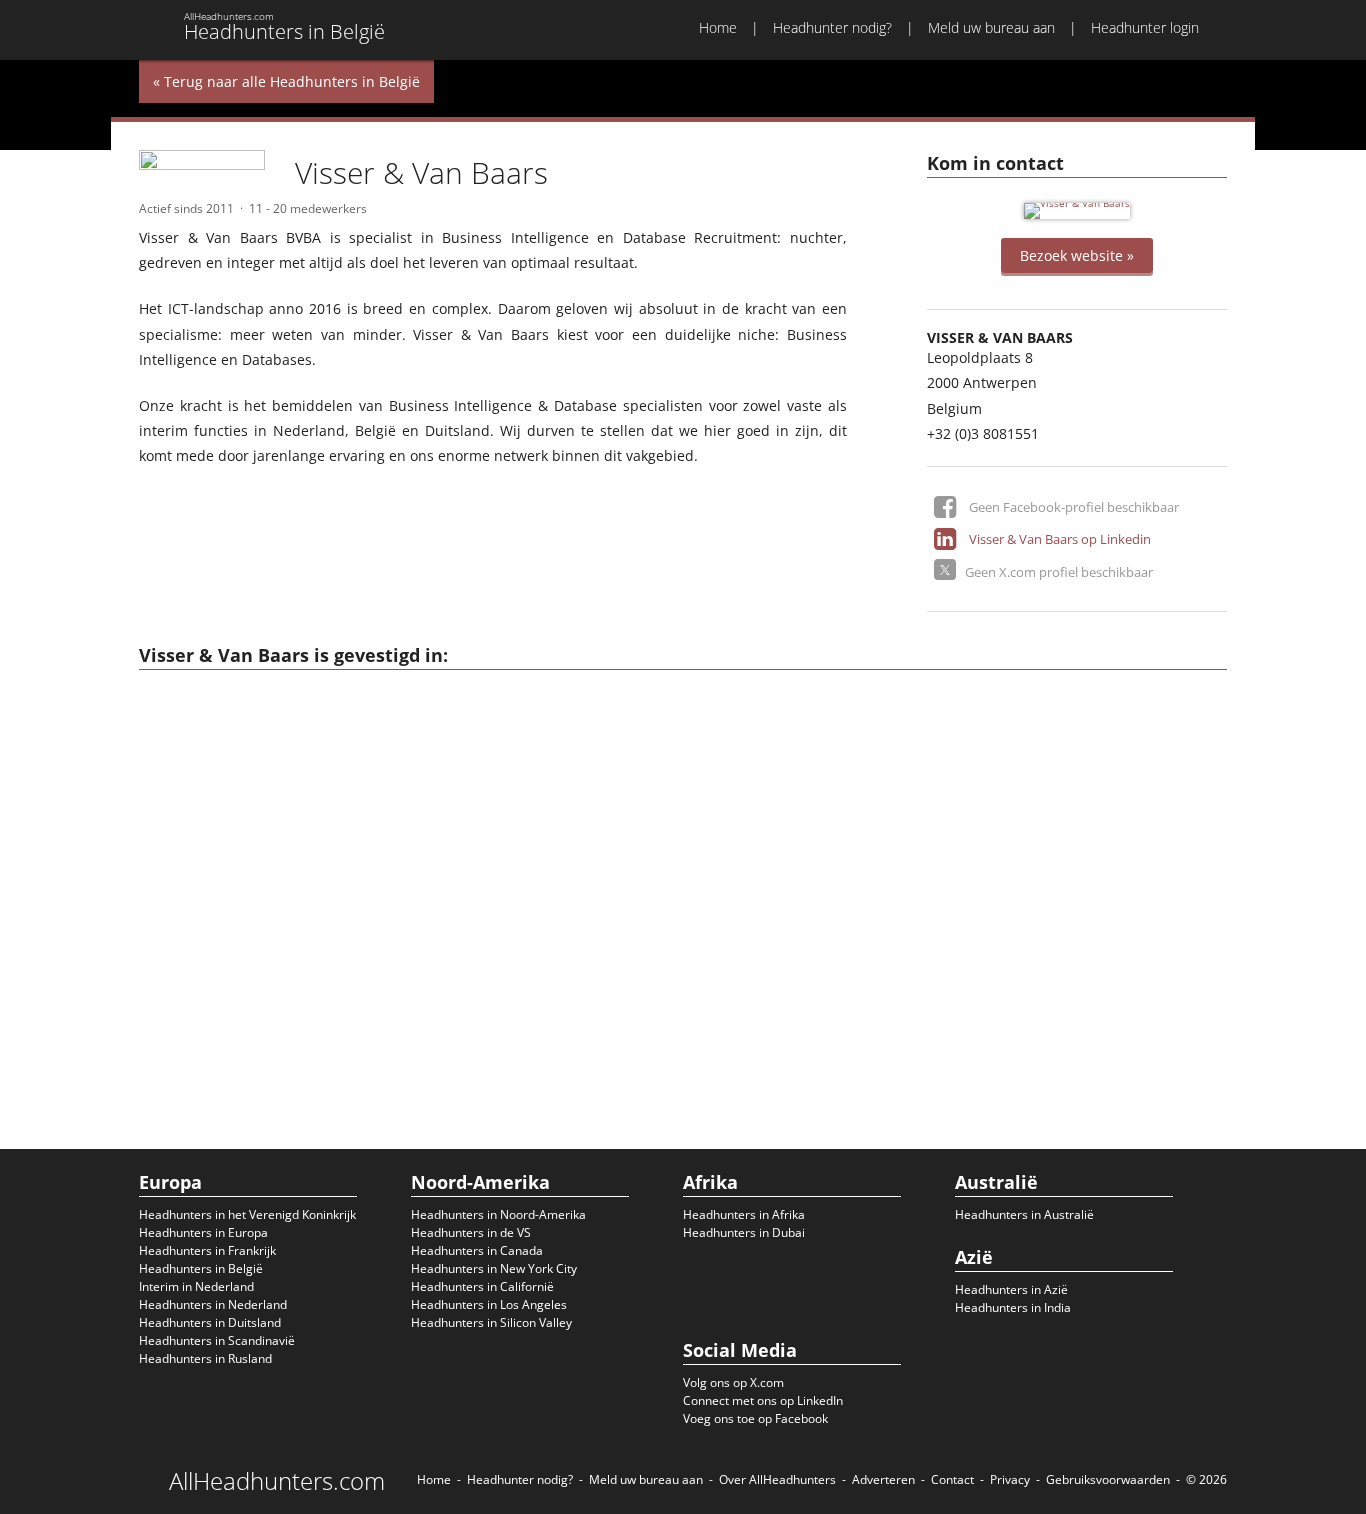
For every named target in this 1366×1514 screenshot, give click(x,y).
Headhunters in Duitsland (210, 1322)
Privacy (1010, 1479)
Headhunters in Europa (203, 1232)
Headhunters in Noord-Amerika (498, 1214)
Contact (952, 1479)
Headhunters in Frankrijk (207, 1250)
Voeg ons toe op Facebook (755, 1418)
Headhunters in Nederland (213, 1304)
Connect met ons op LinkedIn (763, 1400)
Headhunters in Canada (477, 1250)
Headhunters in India (1013, 1307)
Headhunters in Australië (1024, 1214)
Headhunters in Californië (482, 1286)
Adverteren (883, 1479)
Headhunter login (1145, 27)
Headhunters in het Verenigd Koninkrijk (247, 1214)
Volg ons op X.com (733, 1382)
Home (718, 27)
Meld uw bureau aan (991, 27)
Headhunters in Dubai (744, 1232)
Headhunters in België (201, 1268)
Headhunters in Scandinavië (217, 1340)
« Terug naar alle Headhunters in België (286, 81)
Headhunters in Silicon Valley (491, 1322)
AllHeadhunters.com (277, 1481)
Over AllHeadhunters (777, 1479)
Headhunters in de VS (471, 1232)
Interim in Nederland (196, 1286)
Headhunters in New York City (494, 1268)
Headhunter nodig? (832, 27)
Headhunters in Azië (1011, 1289)
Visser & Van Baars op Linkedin (1060, 539)
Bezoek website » (1077, 255)
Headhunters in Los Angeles (489, 1304)
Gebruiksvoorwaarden (1108, 1479)
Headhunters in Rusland (205, 1358)
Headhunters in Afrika (744, 1214)
